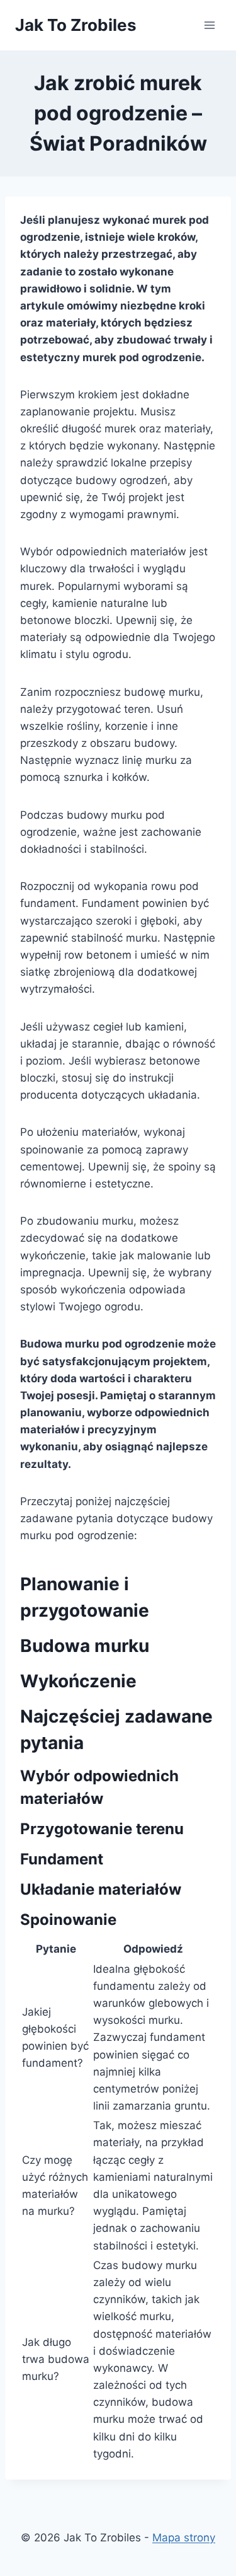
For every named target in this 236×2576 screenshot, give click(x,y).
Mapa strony (184, 2538)
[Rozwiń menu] (209, 25)
